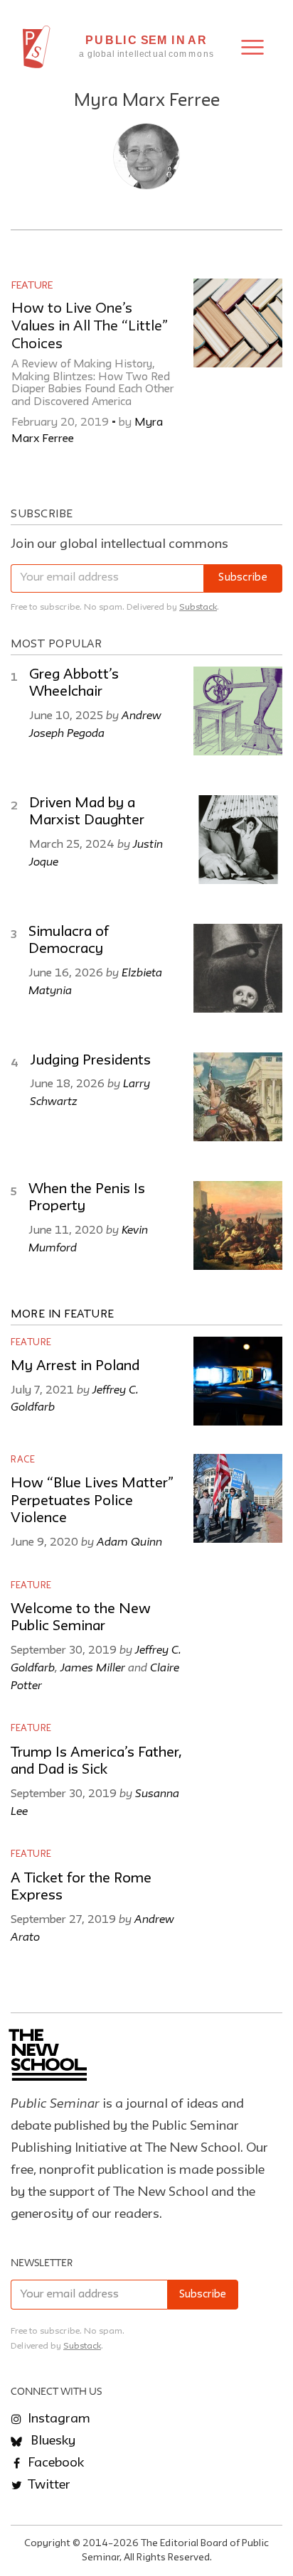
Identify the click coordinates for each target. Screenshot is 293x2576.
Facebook (54, 2463)
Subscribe (243, 578)
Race (23, 1460)
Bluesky (52, 2441)
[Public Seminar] (37, 47)
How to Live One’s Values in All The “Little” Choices (90, 327)
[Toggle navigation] (252, 47)
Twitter (48, 2485)
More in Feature (63, 1315)
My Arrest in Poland (75, 1367)
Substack (198, 607)
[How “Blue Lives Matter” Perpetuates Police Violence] (238, 1498)
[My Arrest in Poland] (238, 1381)
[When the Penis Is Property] (238, 1225)
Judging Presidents (90, 1061)
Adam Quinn (129, 1541)
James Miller (93, 1667)
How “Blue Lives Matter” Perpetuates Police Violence (92, 1501)
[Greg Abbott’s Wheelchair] (238, 711)
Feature (32, 286)
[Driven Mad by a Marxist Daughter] (238, 840)
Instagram (58, 2419)
